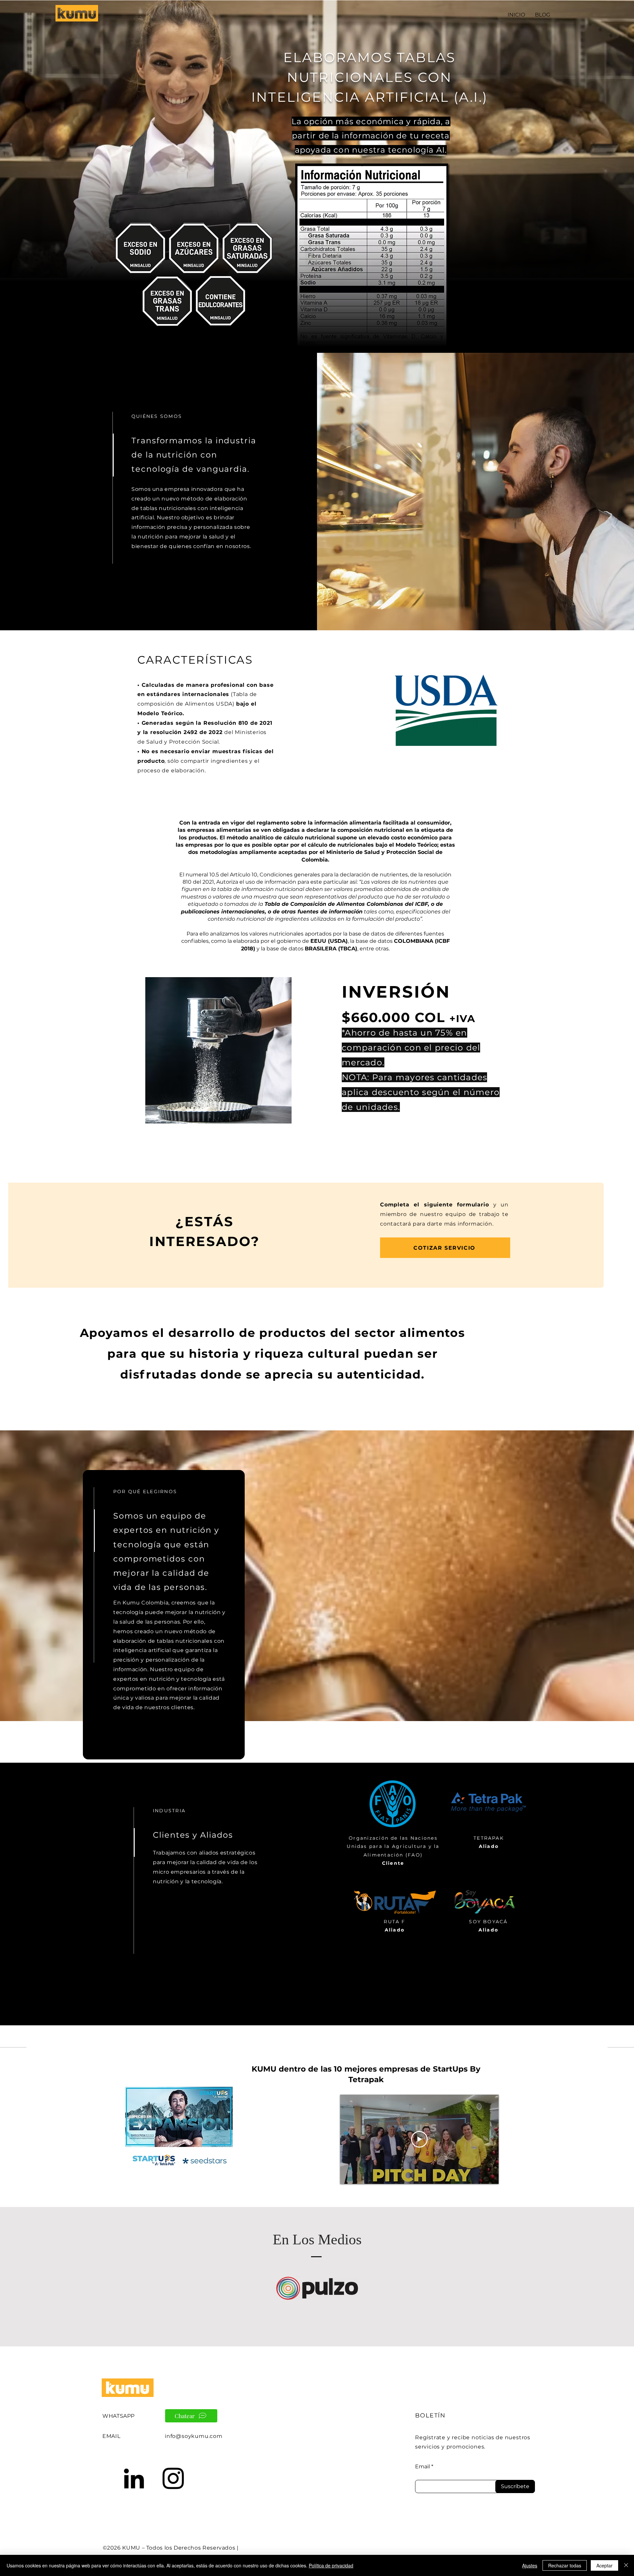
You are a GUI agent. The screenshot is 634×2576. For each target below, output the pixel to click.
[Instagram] (173, 2478)
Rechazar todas (565, 2565)
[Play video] (419, 2139)
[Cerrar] (626, 2565)
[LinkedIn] (134, 2478)
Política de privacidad (331, 2565)
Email (423, 2467)
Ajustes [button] (530, 2565)
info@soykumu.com (194, 2436)
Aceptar (604, 2565)
